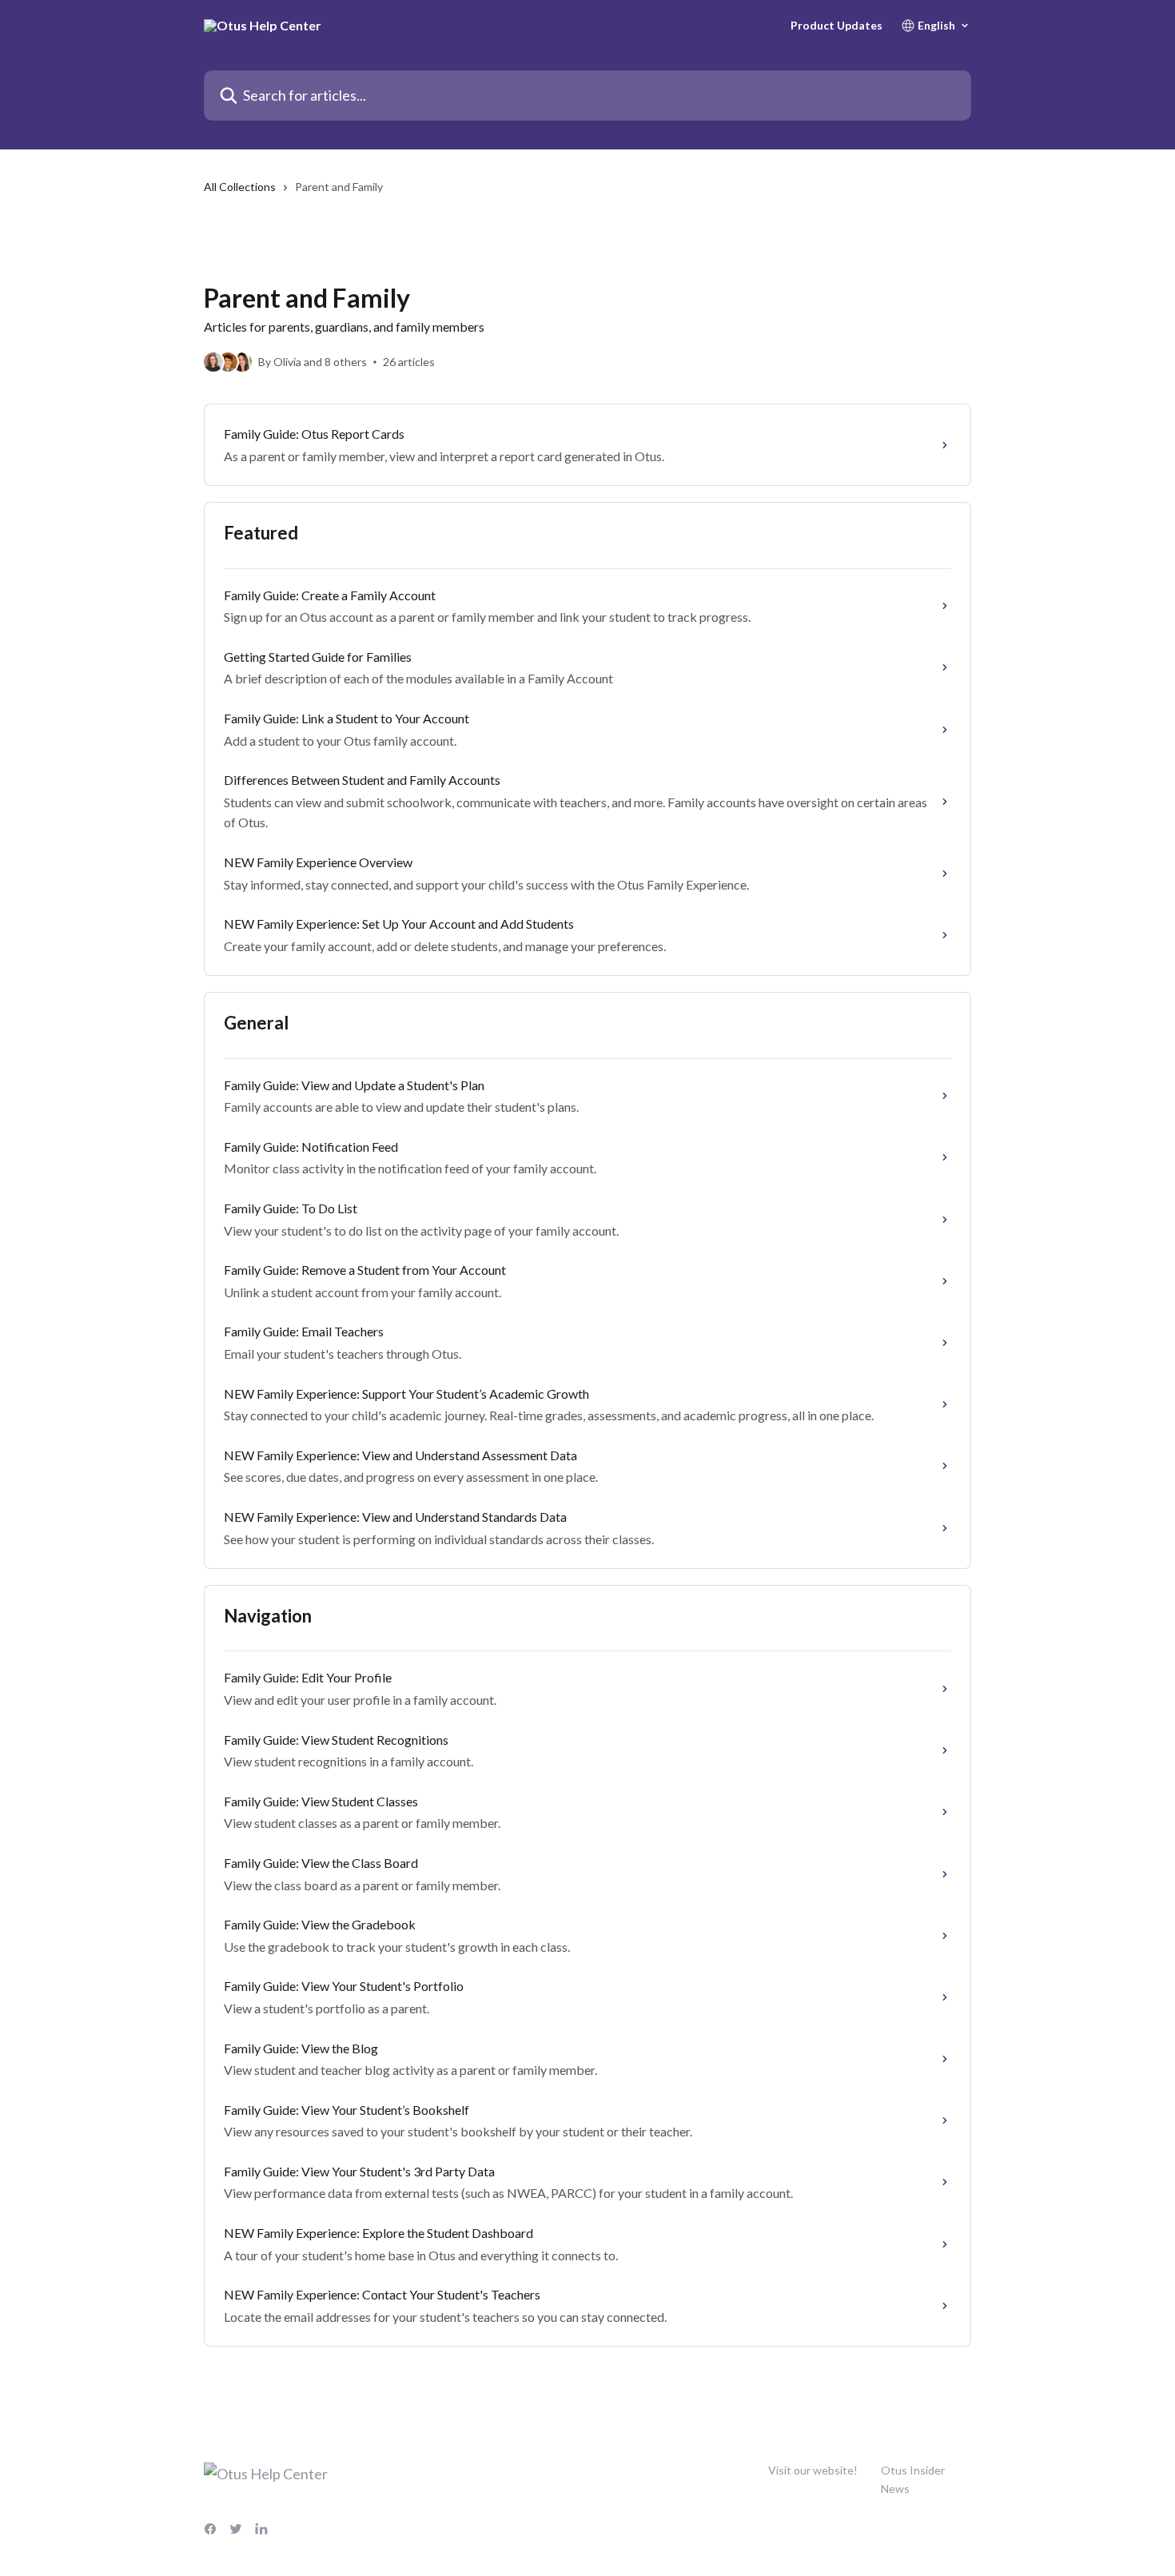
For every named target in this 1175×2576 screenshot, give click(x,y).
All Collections (240, 187)
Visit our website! (813, 2470)
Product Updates (836, 26)
